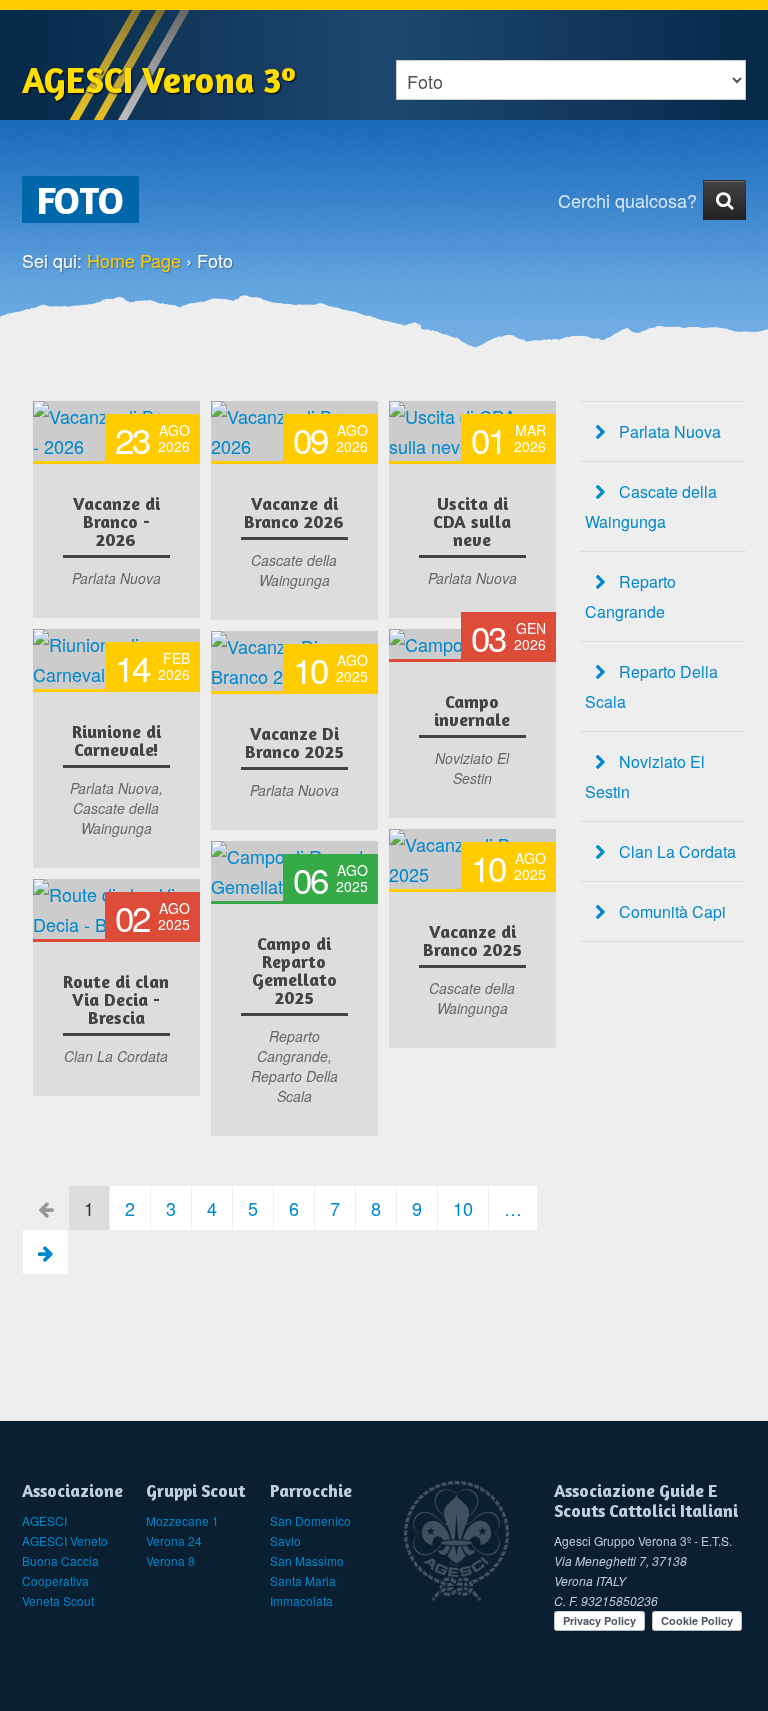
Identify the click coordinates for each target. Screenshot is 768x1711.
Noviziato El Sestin (645, 776)
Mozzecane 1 (182, 1520)
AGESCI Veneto (65, 1540)
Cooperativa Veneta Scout (58, 1590)
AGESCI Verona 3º (159, 79)
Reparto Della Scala (651, 686)
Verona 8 (170, 1560)
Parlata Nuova (668, 431)
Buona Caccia (60, 1560)
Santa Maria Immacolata (303, 1590)
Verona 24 (174, 1540)
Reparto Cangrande (630, 596)
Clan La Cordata (675, 851)
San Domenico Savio (310, 1530)
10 (463, 1208)
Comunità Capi (670, 911)
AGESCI (44, 1520)
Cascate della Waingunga (651, 506)
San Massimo (307, 1560)
